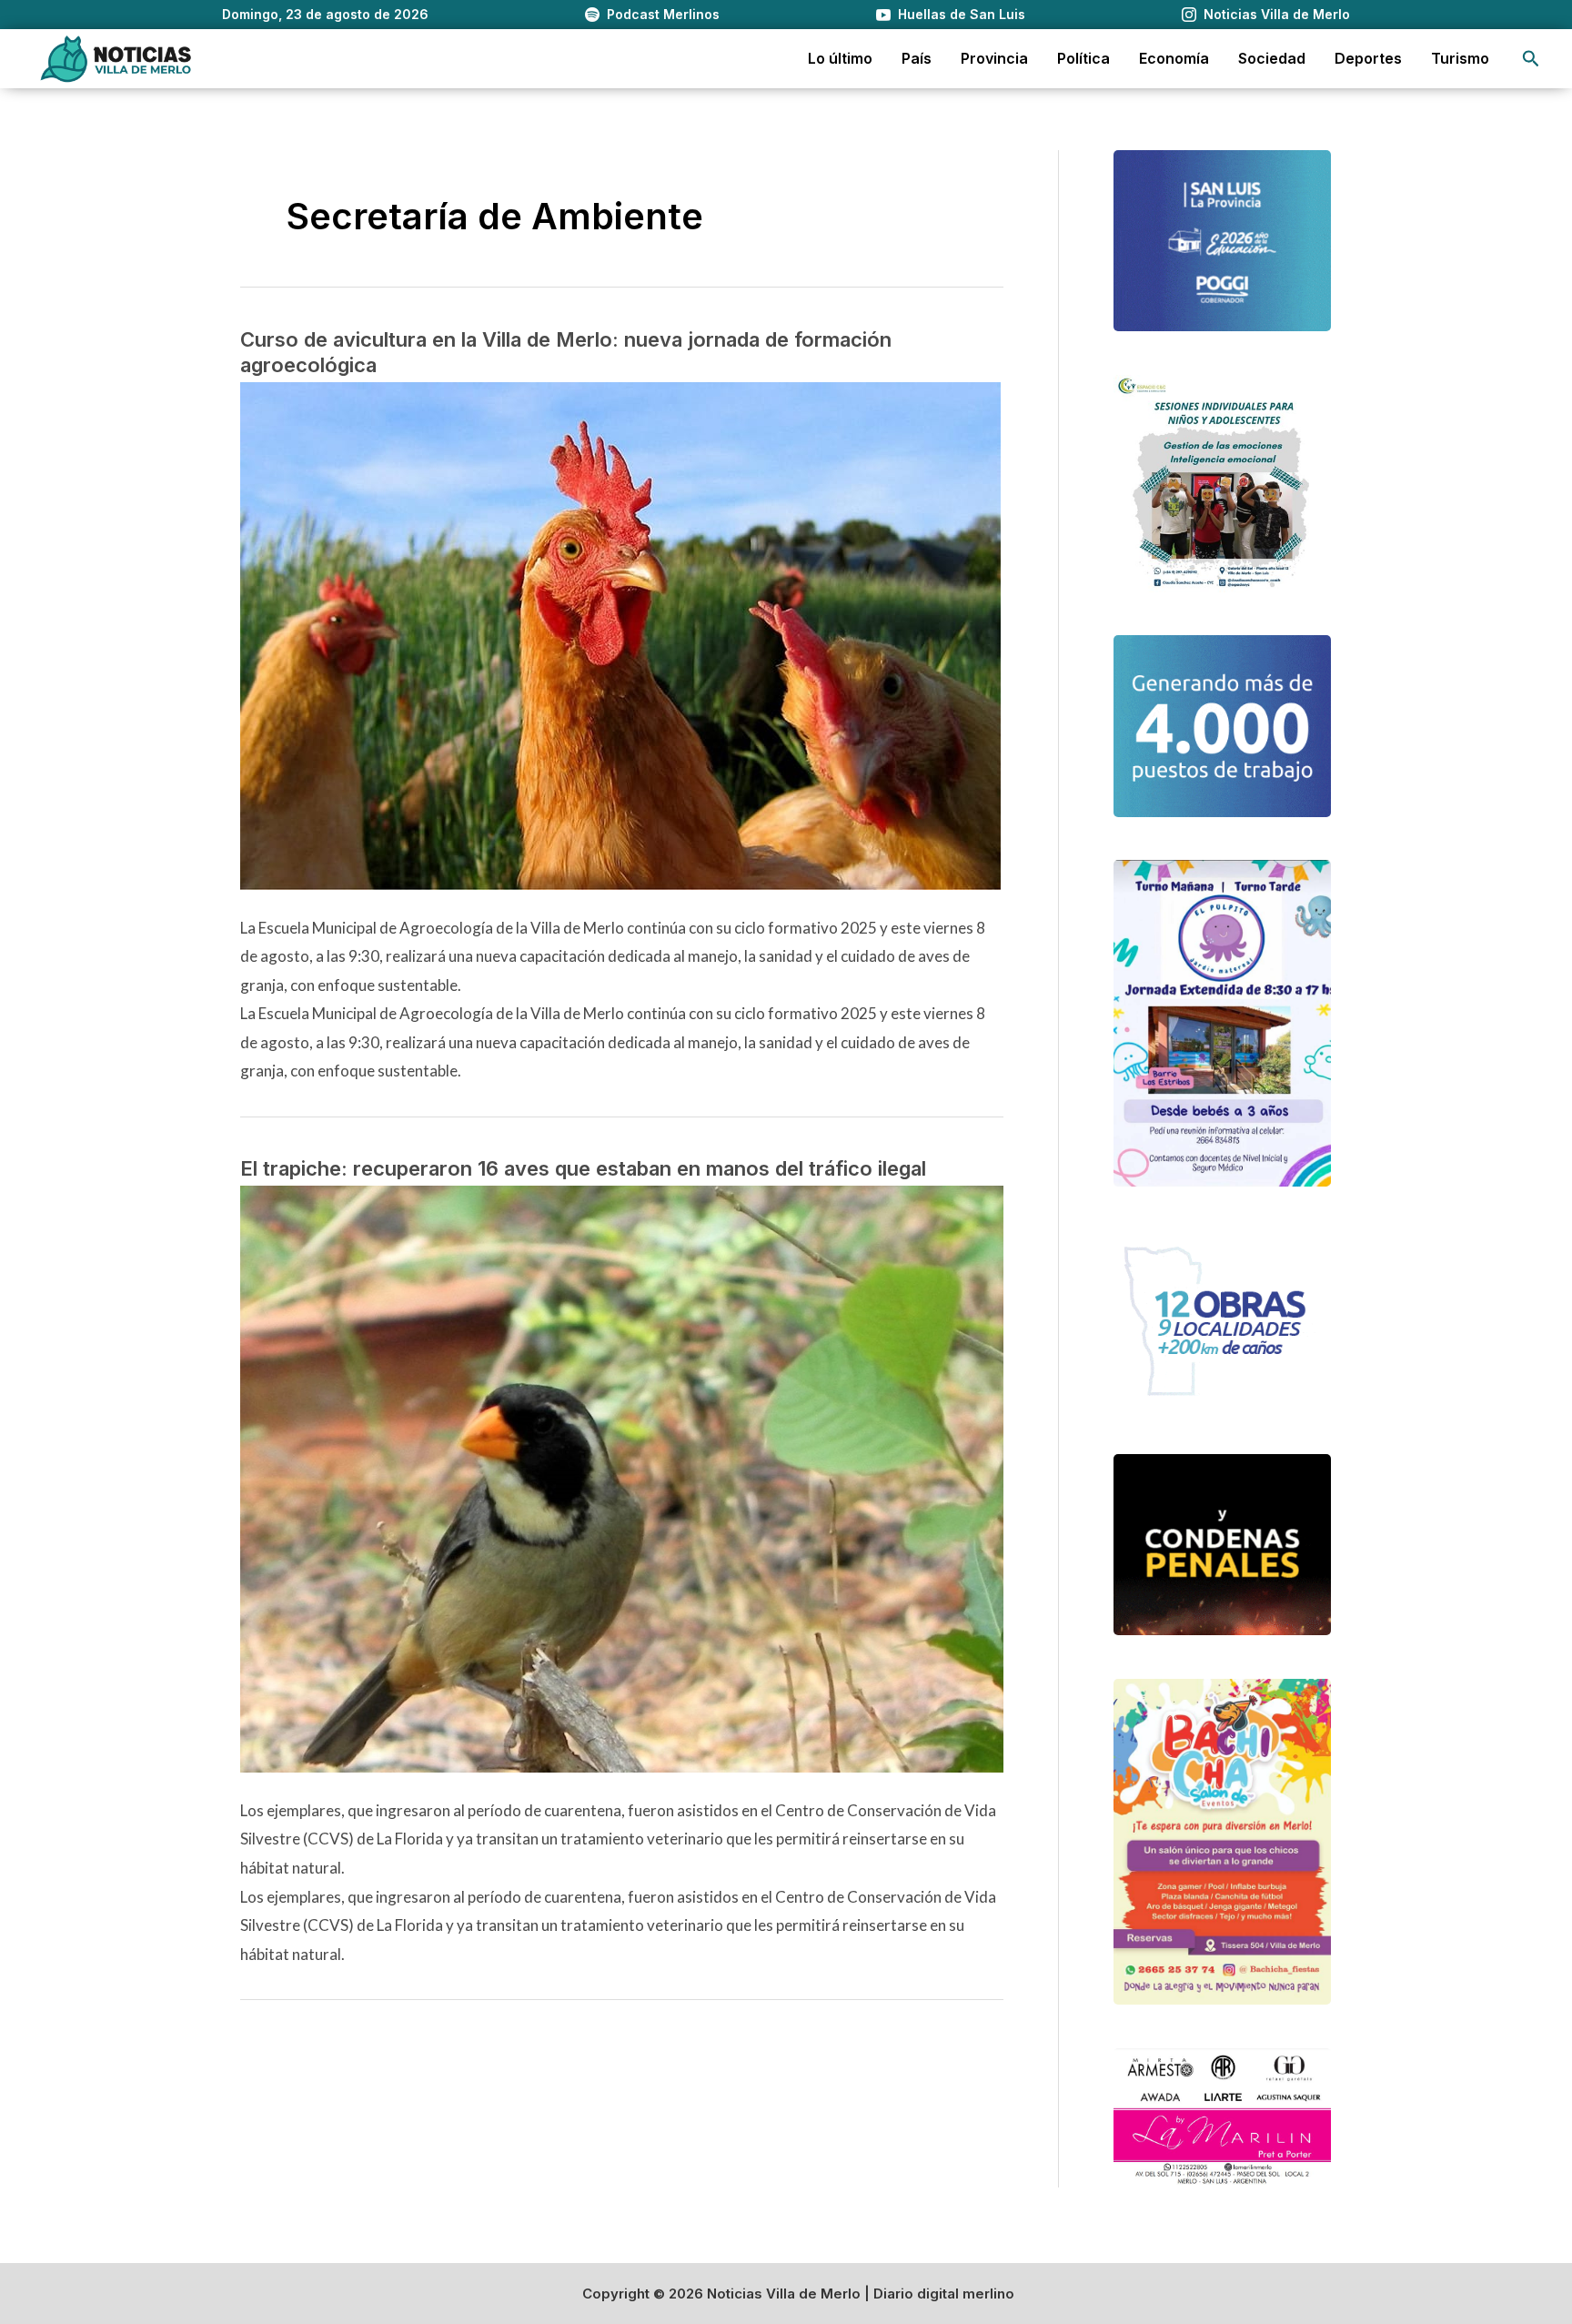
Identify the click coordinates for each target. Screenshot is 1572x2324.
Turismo (1460, 58)
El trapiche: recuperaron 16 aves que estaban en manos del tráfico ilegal (583, 1168)
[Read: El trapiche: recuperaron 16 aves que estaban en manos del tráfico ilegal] (622, 1477)
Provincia (994, 58)
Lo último (840, 58)
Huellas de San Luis (962, 14)
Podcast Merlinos (663, 14)
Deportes (1368, 58)
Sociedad (1272, 58)
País (917, 58)
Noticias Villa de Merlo (1277, 14)
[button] (1531, 59)
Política (1083, 58)
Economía (1174, 58)
